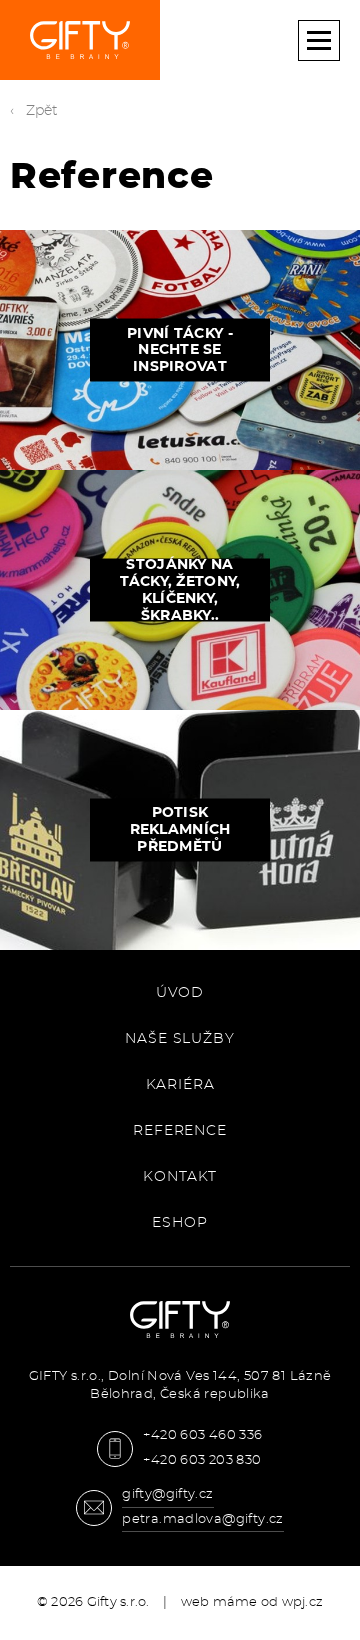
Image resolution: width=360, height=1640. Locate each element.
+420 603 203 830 (202, 1460)
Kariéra (180, 1085)
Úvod (180, 993)
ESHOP (179, 1223)
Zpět (42, 111)
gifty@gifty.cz (167, 1494)
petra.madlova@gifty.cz (203, 1519)
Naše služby (179, 1039)
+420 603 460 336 (202, 1435)
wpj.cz (303, 1602)
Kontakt (180, 1177)
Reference (180, 1131)
